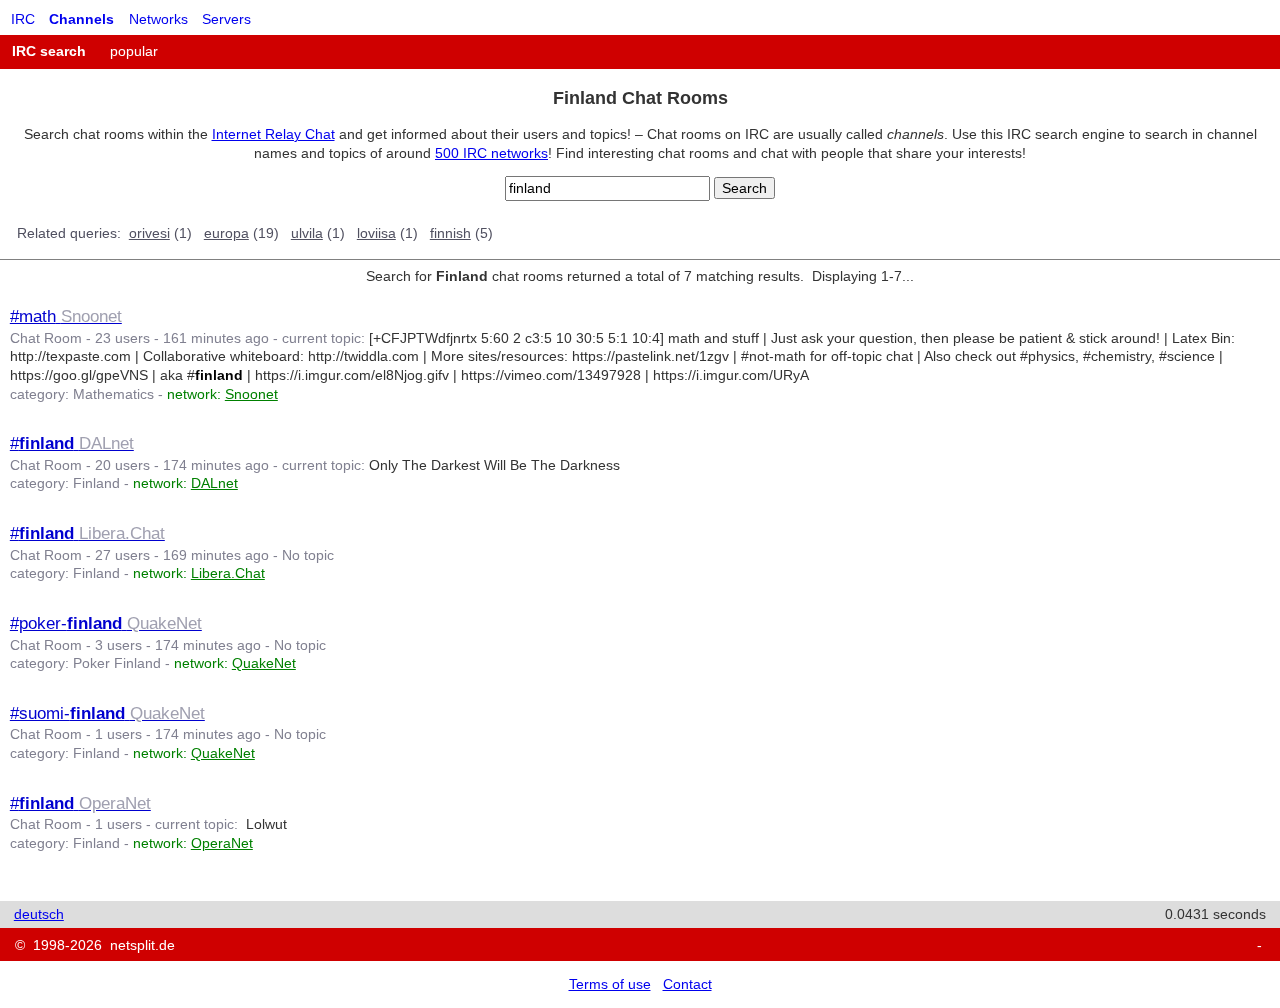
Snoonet (251, 394)
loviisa (376, 233)
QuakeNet (264, 663)
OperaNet (222, 843)
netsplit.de (142, 945)
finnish (450, 233)
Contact (687, 984)
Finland (96, 483)
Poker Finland (117, 663)
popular (134, 51)
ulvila (307, 233)
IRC (23, 19)
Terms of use (610, 984)
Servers (226, 19)
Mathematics (113, 394)
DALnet (214, 483)
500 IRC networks (491, 153)
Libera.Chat (228, 573)
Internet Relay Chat (273, 134)
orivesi (149, 233)
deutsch (39, 914)
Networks (158, 19)
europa (226, 233)
